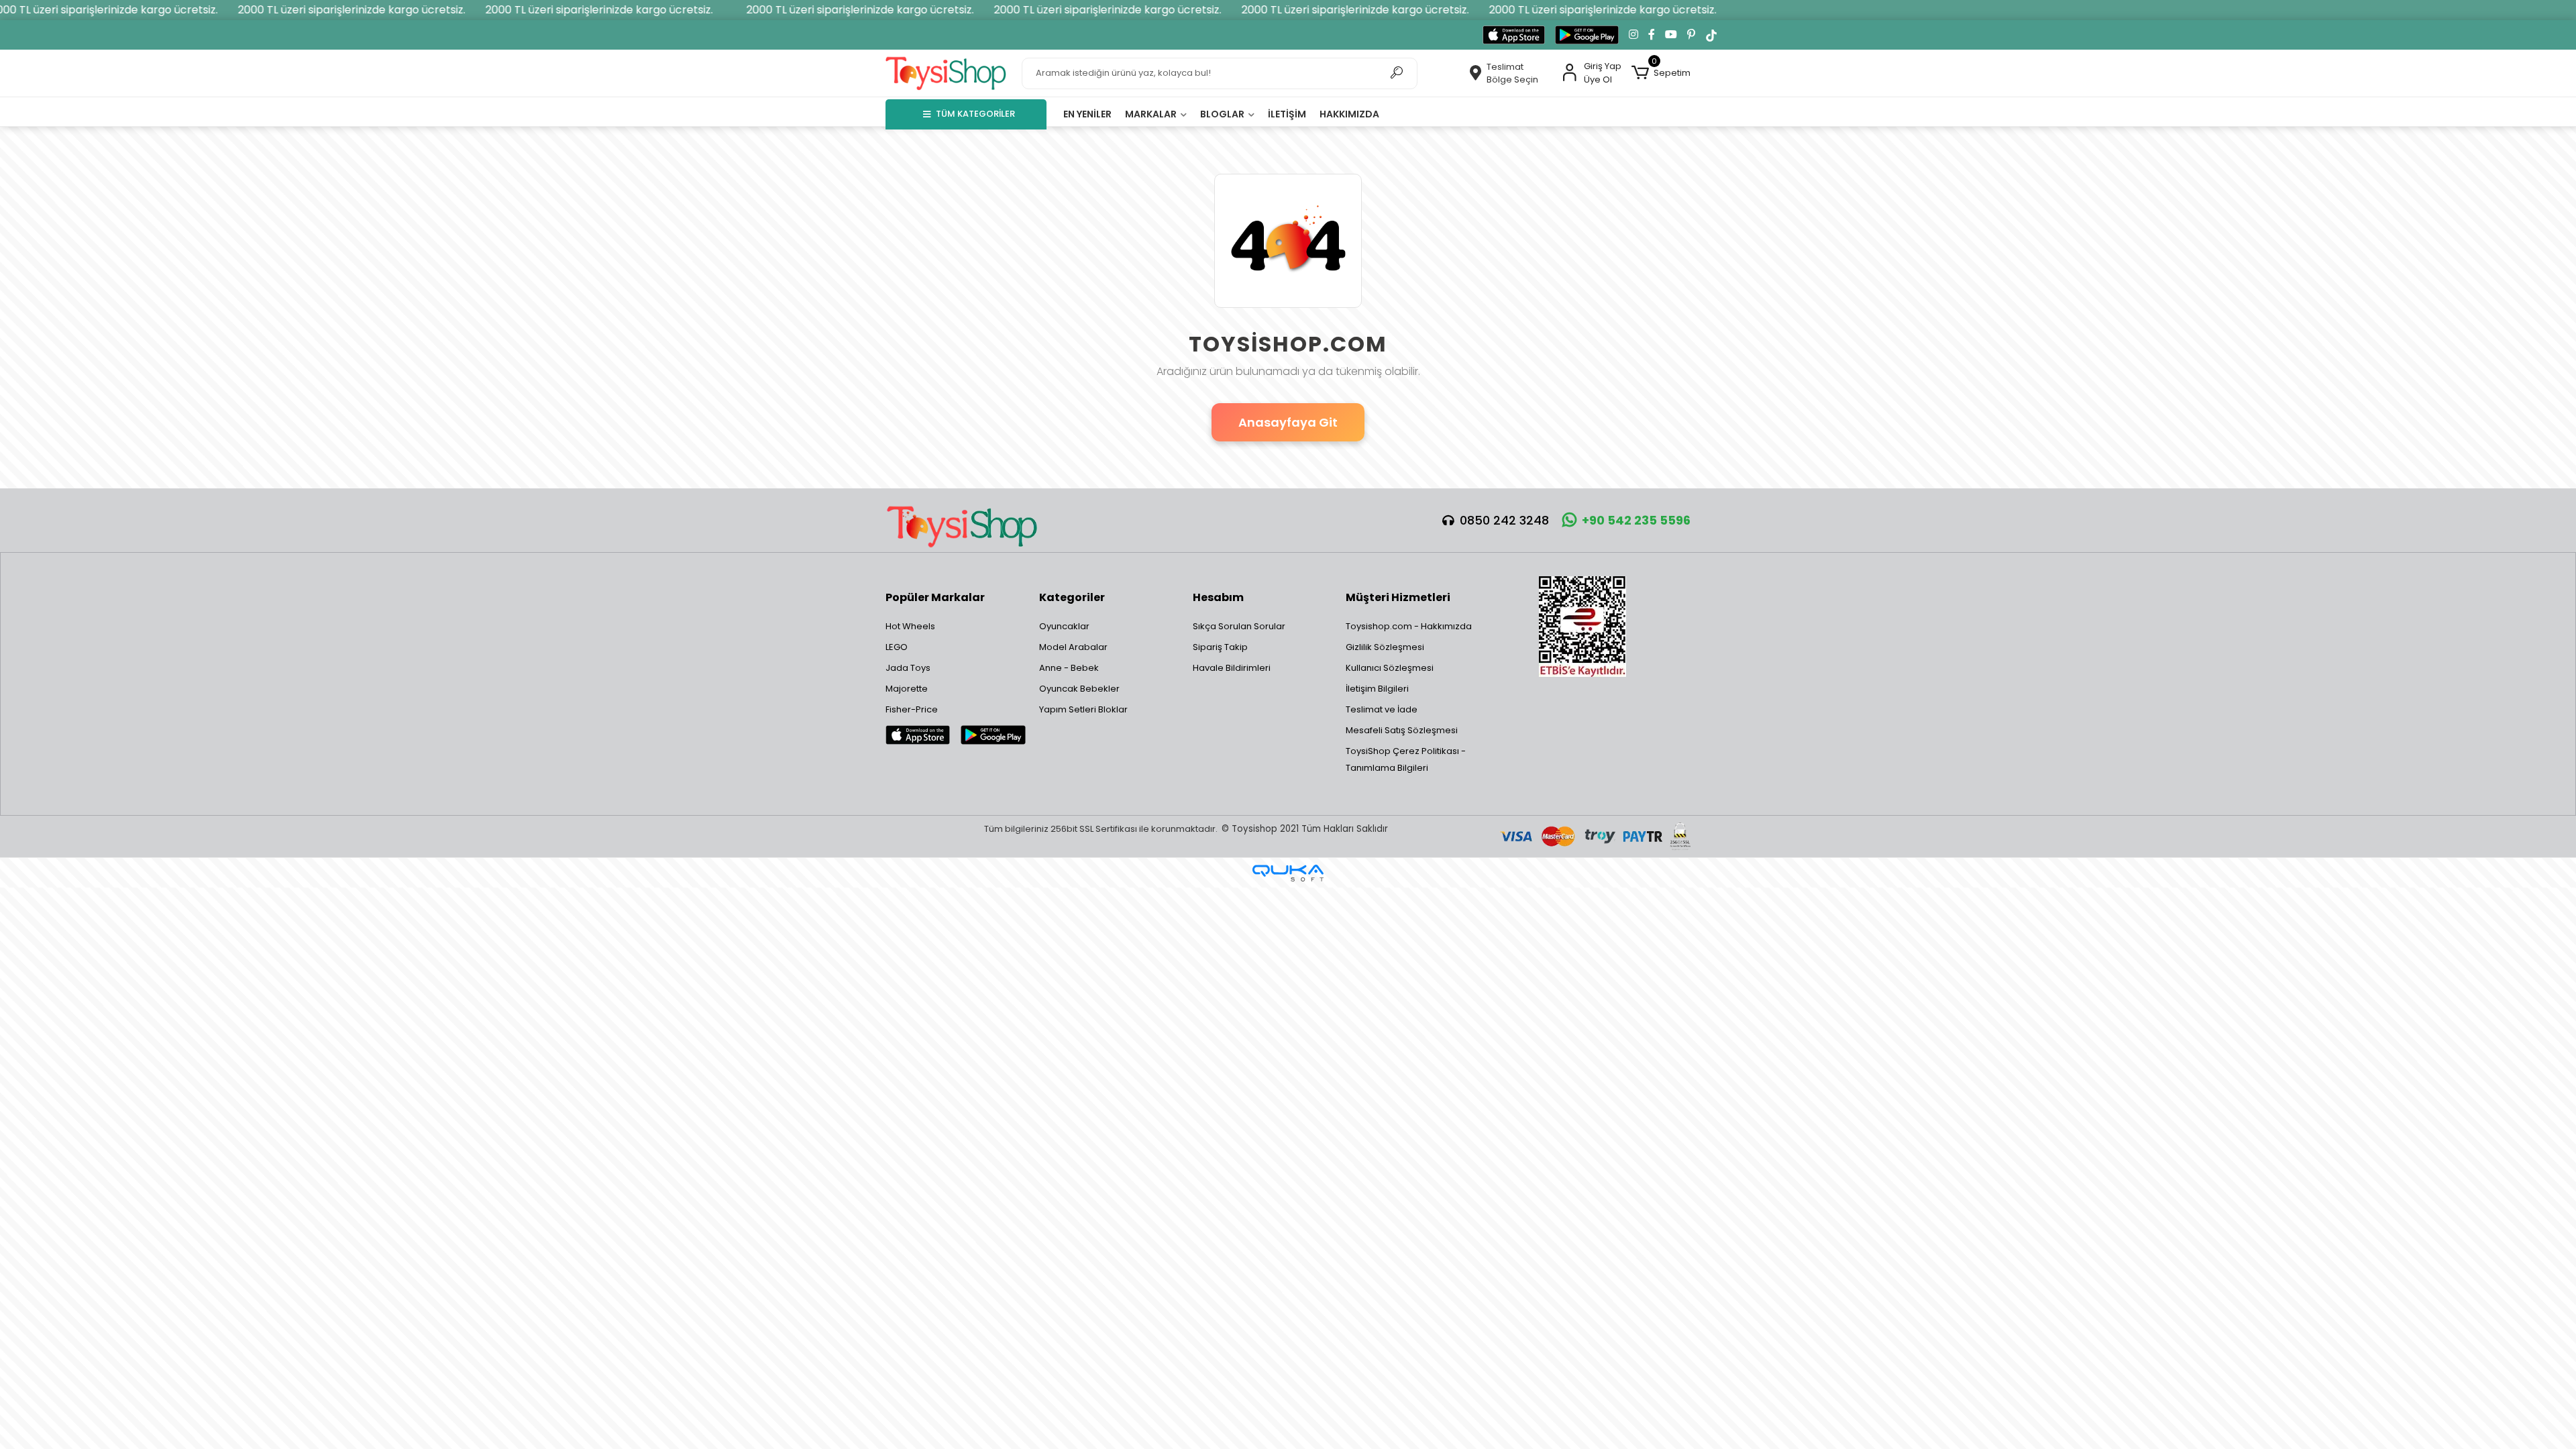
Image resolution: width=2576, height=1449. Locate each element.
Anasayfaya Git (1288, 422)
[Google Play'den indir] (1587, 35)
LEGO (897, 647)
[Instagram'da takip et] (1633, 35)
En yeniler (1087, 114)
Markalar (1152, 114)
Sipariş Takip (1220, 647)
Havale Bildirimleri (1232, 668)
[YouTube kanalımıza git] (1671, 35)
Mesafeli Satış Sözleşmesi (1402, 730)
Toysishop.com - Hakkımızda (1409, 626)
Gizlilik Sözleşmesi (1385, 647)
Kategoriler (1072, 597)
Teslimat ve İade (1382, 709)
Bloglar (1223, 114)
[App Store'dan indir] (1514, 35)
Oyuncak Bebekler (1079, 689)
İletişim (1287, 114)
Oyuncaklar (1064, 626)
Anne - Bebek (1069, 668)
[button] (1661, 73)
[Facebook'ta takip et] (1652, 35)
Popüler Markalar (935, 597)
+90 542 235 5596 (1636, 520)
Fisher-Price (912, 709)
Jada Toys (908, 668)
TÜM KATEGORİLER (975, 114)
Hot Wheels (910, 626)
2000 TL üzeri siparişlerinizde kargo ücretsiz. (298, 10)
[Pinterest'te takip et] (1691, 35)
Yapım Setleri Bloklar (1083, 709)
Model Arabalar (1073, 647)
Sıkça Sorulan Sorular (1239, 626)
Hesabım (1218, 597)
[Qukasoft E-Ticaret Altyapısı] (1288, 873)
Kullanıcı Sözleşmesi (1390, 668)
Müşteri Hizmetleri (1398, 597)
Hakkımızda (1349, 114)
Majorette (907, 689)
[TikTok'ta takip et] (1711, 35)
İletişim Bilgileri (1377, 689)
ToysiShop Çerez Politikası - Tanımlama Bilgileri (1406, 759)
